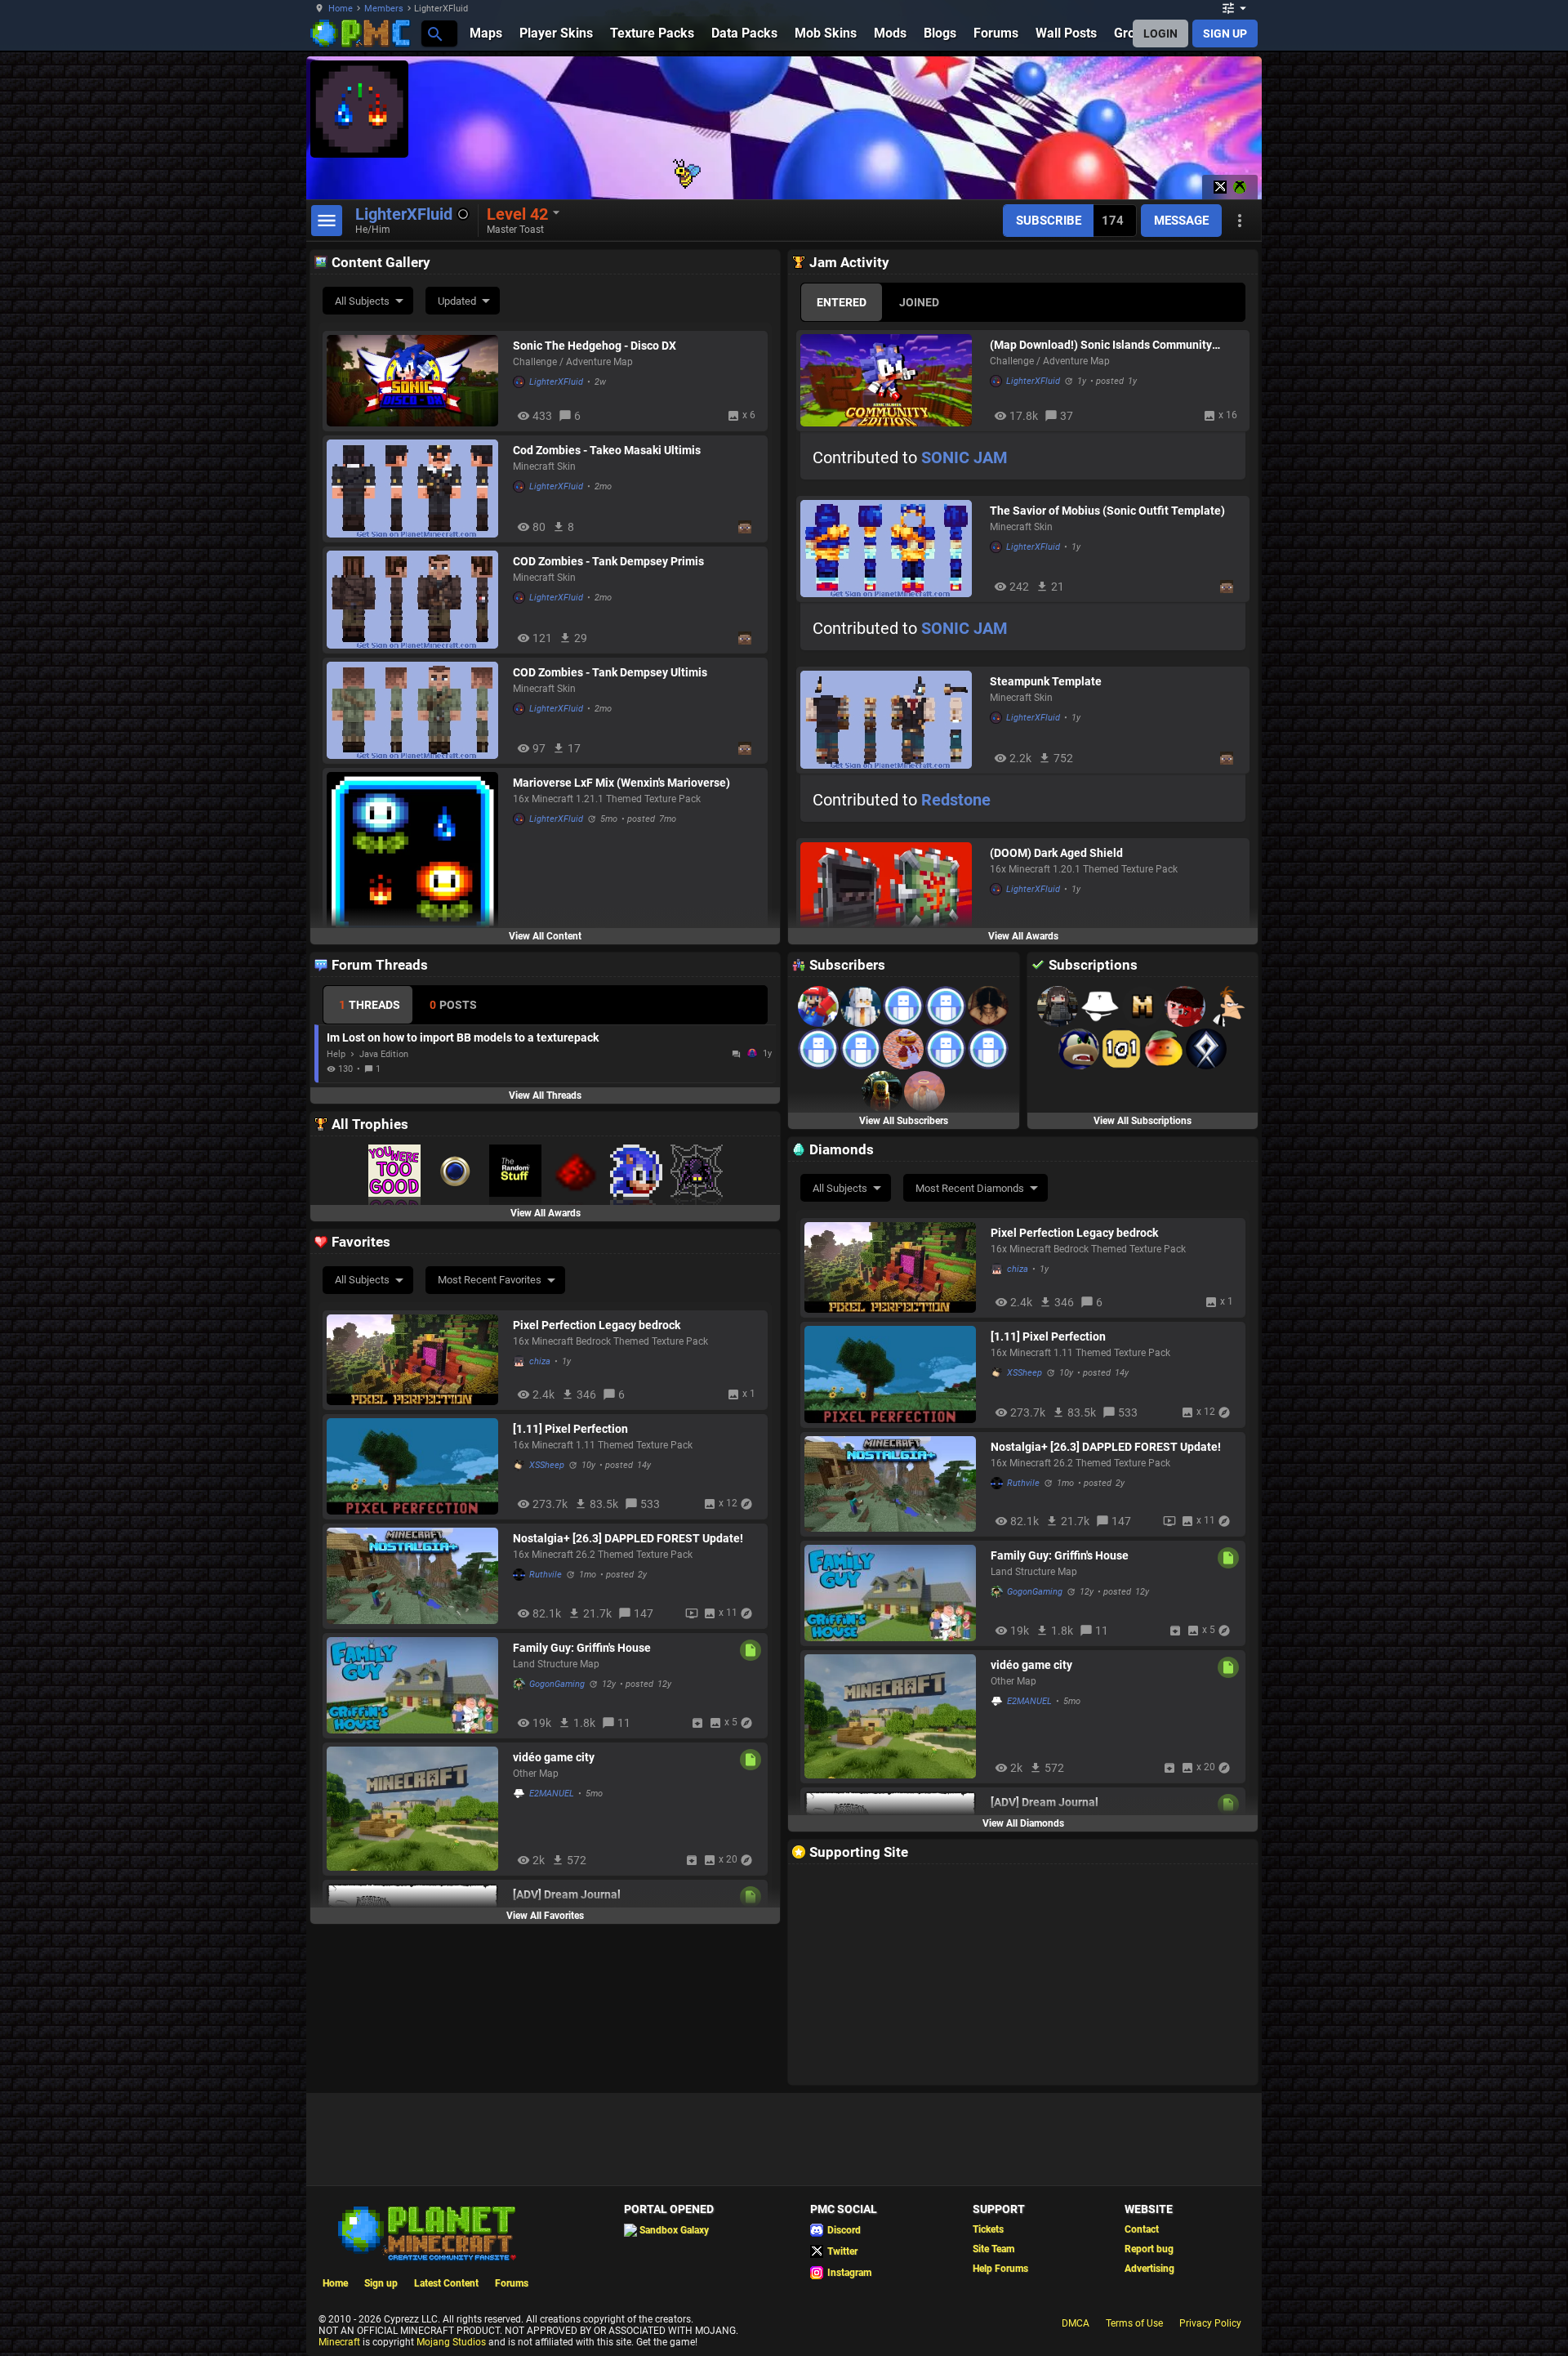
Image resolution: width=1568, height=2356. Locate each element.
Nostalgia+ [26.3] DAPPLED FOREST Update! (1106, 1447)
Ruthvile (1023, 1483)
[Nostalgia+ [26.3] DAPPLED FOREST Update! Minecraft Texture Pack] (893, 1484)
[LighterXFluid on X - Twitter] (1220, 187)
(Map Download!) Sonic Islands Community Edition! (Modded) (1101, 345)
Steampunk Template (1046, 681)
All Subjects (362, 301)
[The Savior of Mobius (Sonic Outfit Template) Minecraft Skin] (891, 549)
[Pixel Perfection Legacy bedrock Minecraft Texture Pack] (893, 1267)
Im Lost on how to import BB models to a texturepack (463, 1037)
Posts (453, 1005)
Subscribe (1049, 221)
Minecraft (339, 2342)
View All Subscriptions (1143, 1121)
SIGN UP (1225, 33)
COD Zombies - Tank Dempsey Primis (608, 561)
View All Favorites (545, 1916)
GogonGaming (1035, 1592)
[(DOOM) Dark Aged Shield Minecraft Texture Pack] (891, 896)
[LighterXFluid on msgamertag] (1240, 187)
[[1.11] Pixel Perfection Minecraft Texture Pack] (893, 1374)
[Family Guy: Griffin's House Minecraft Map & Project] (893, 1593)
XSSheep (1025, 1373)
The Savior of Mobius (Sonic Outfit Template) (1107, 511)
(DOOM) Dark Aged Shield (1056, 853)
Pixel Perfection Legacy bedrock (1074, 1233)
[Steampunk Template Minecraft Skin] (891, 720)
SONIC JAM (964, 457)
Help (336, 1054)
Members (384, 9)
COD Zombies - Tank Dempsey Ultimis (610, 672)
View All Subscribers (904, 1121)
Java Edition (384, 1054)
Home (341, 9)
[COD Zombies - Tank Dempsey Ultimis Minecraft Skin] (416, 711)
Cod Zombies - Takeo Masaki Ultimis (607, 450)
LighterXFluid (556, 382)
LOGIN (1160, 33)
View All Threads (545, 1095)
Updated (457, 301)
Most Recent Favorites (490, 1280)
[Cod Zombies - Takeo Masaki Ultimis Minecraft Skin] (416, 489)
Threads (370, 1005)
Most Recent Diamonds (970, 1188)
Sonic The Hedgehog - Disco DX (595, 346)
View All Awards (1023, 936)
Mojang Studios (451, 2342)
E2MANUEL (1029, 1701)
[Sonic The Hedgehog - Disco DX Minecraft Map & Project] (416, 381)
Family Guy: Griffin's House (1060, 1555)
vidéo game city (1031, 1665)
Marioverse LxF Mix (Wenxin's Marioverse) (621, 783)
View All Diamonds (1023, 1823)
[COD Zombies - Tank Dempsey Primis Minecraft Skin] (416, 600)
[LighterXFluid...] (434, 33)
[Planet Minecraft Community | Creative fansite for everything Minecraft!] (425, 2232)
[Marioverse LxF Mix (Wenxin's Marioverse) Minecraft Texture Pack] (416, 858)
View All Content (545, 936)
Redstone (956, 800)
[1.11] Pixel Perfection (1048, 1336)
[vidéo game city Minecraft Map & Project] (893, 1716)
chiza (1018, 1269)
